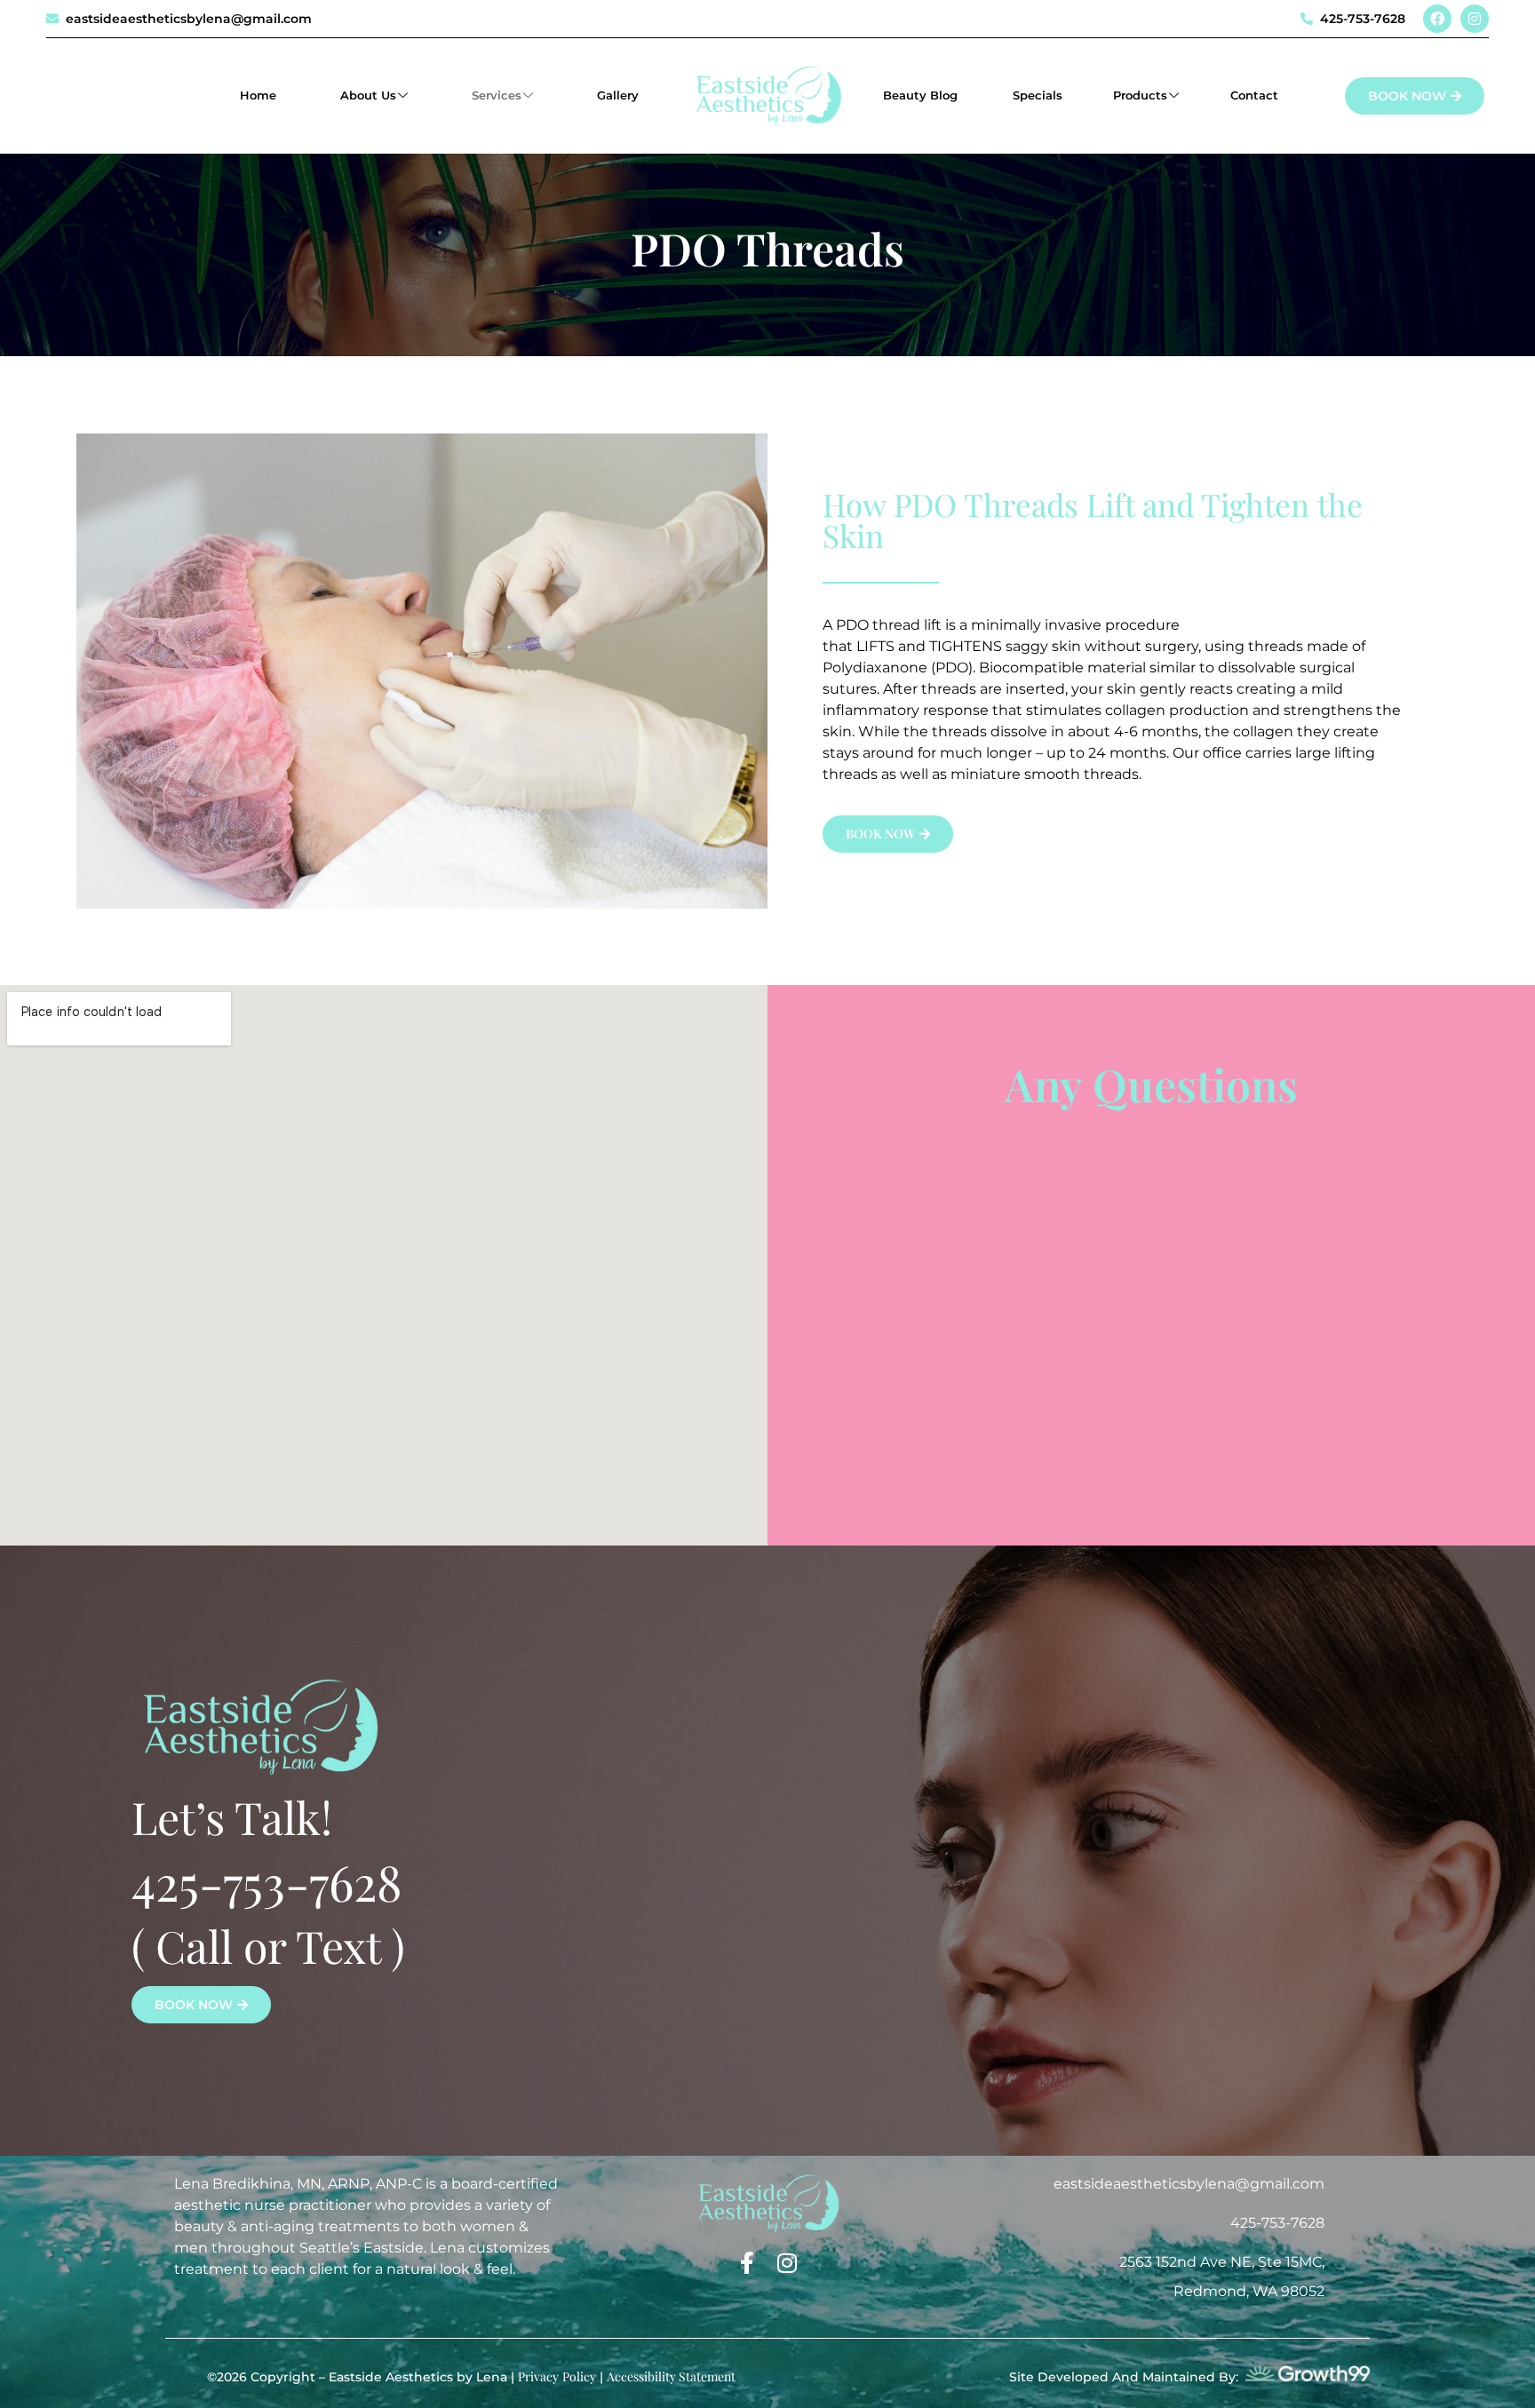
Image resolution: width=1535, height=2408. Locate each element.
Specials (1038, 95)
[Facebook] (1437, 19)
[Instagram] (1475, 19)
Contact (1254, 95)
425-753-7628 (267, 1881)
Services (497, 95)
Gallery (618, 95)
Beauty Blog (922, 95)
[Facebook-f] (748, 2263)
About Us (368, 95)
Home (258, 95)
